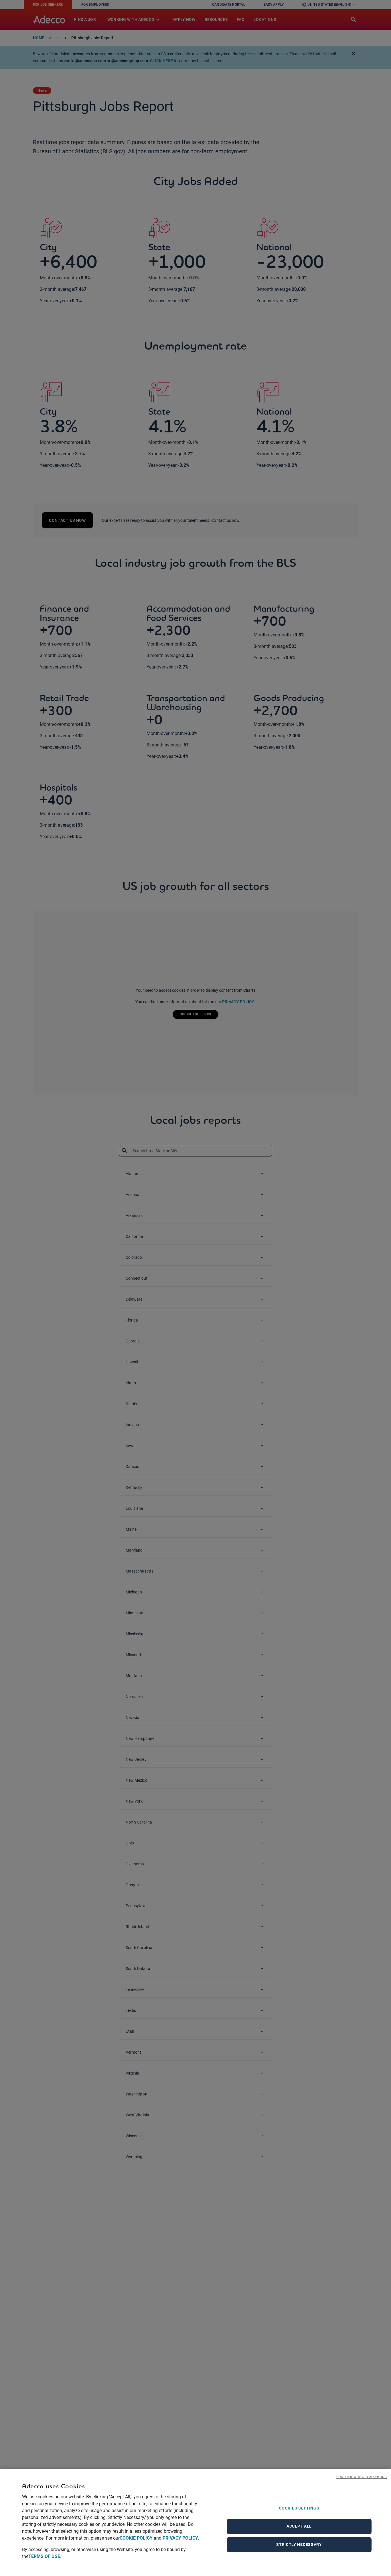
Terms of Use (44, 2556)
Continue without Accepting (362, 2477)
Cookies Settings (299, 2508)
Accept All (299, 2526)
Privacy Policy (180, 2538)
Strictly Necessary (299, 2544)
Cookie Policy (136, 2538)
